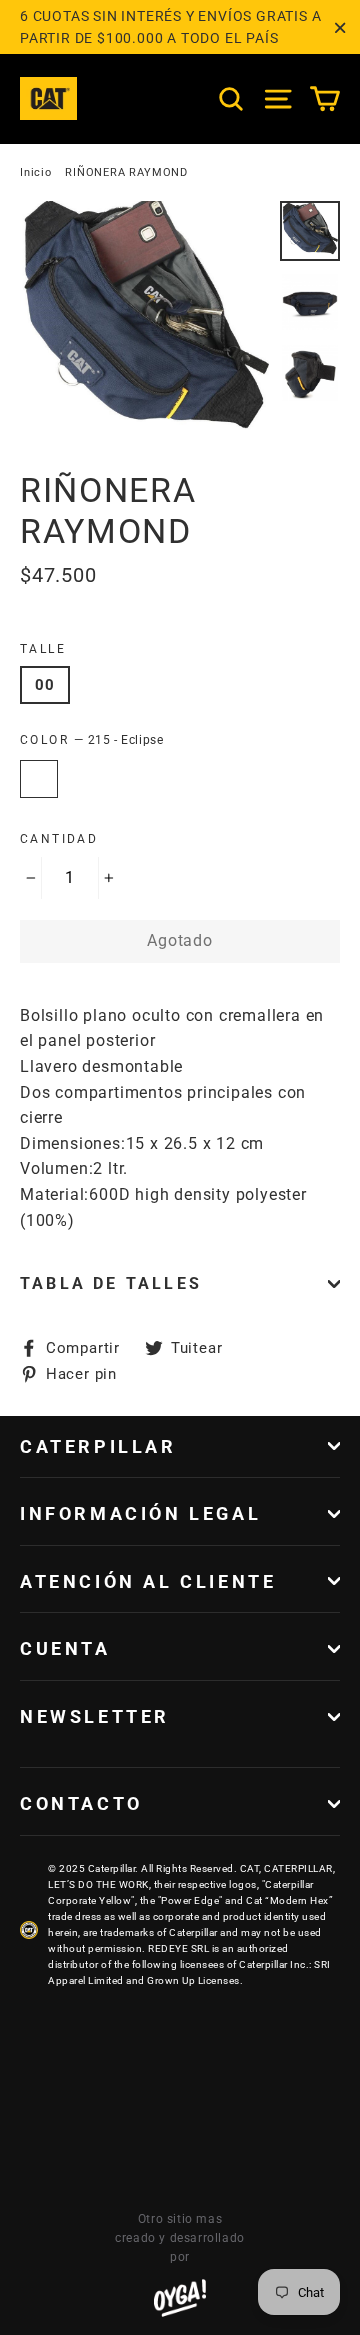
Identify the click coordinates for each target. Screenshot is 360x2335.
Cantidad (59, 839)
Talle (43, 649)
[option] (144, 325)
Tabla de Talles (111, 1283)
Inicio (36, 172)
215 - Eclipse (39, 779)
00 (45, 685)
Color (91, 740)
